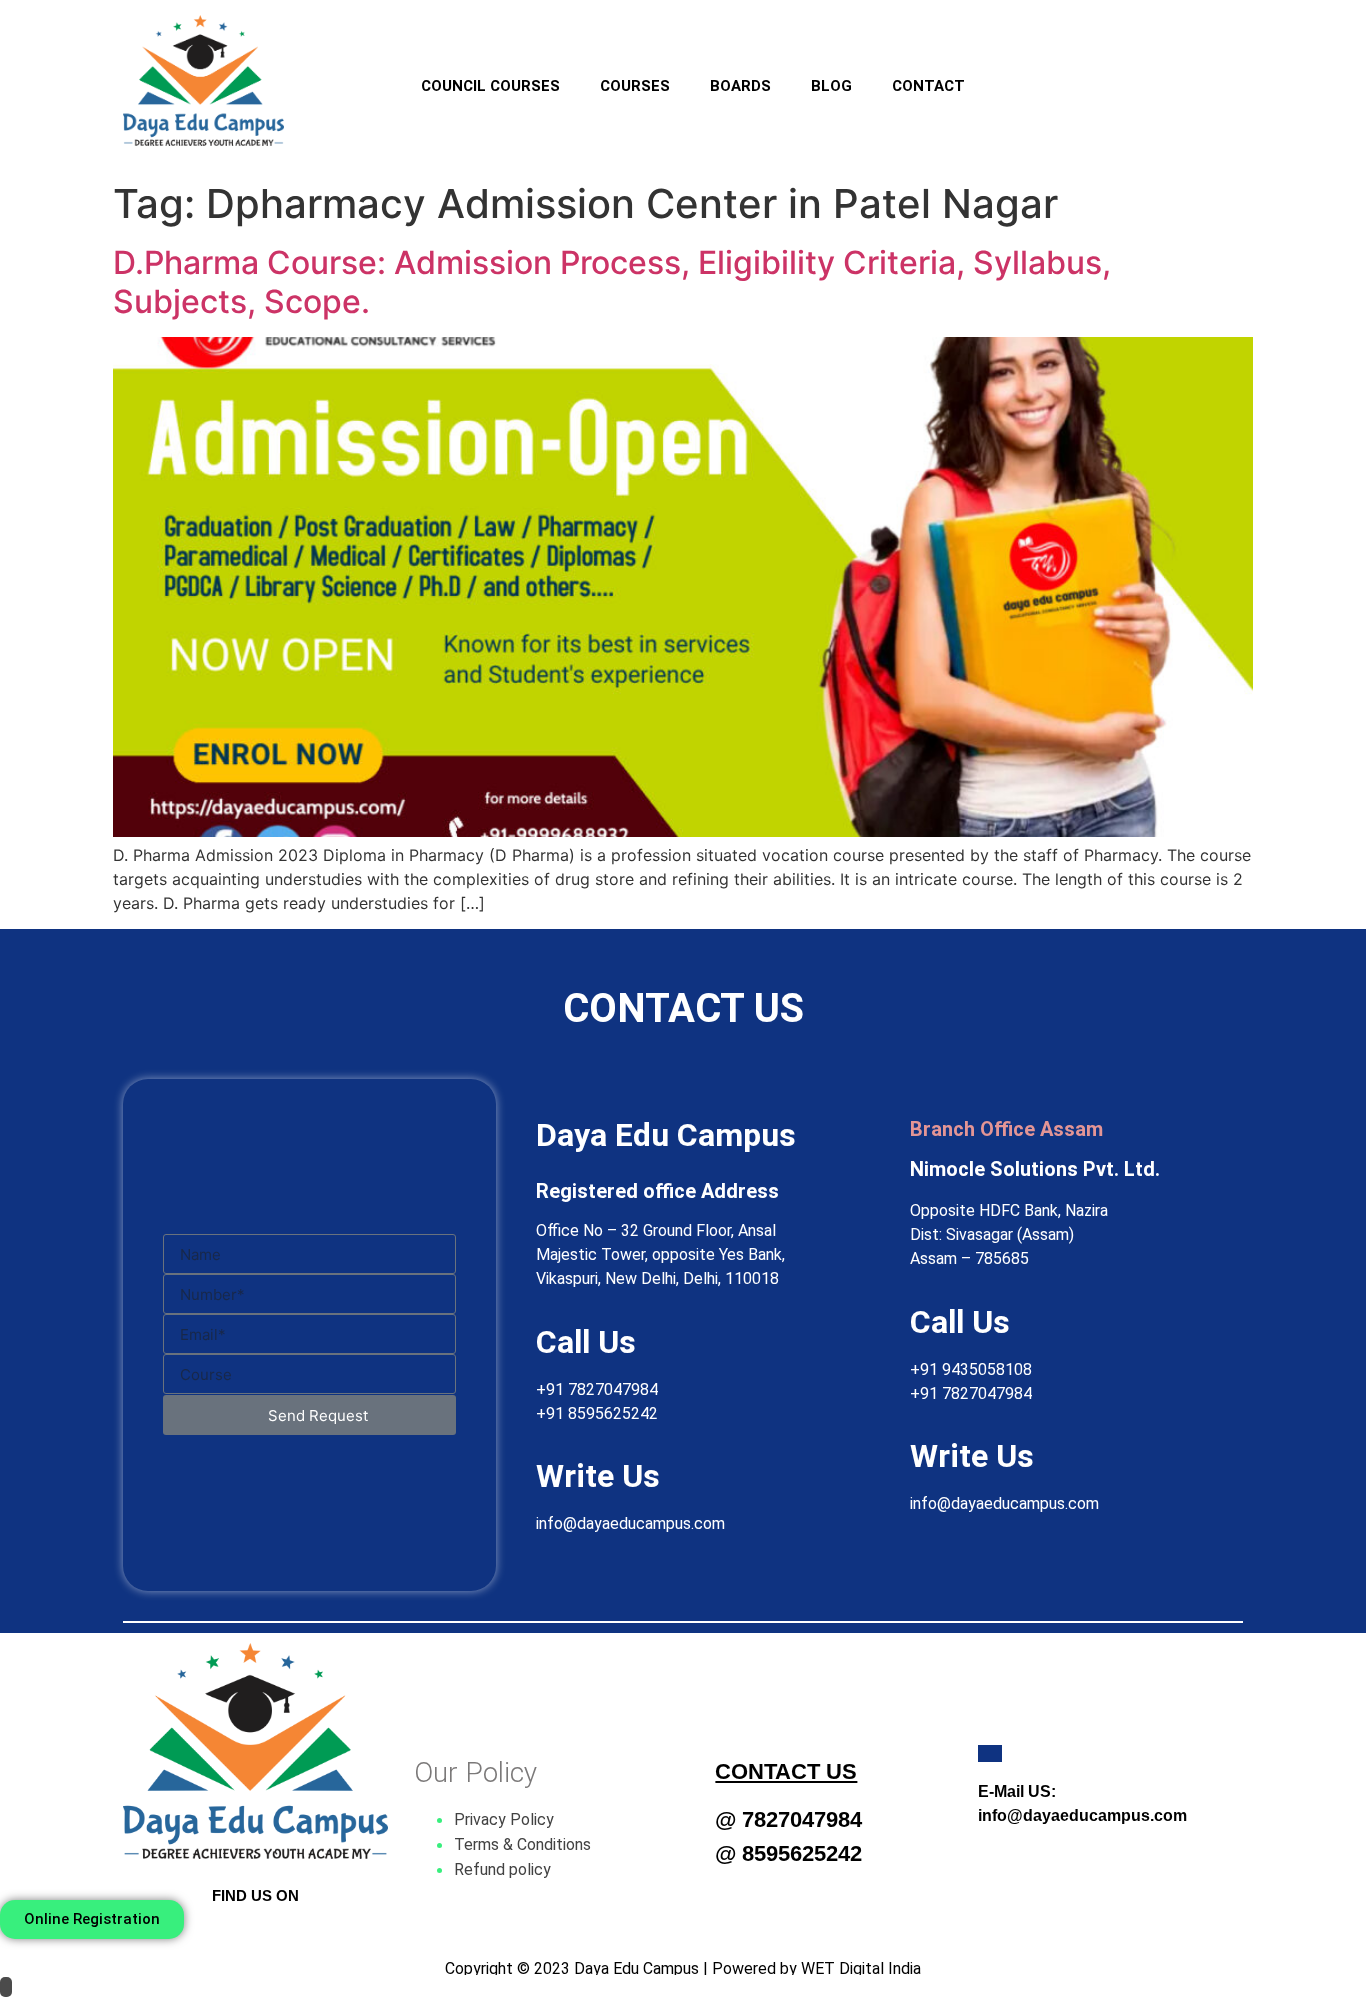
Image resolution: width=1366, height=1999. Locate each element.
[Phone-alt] (1210, 73)
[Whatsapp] (1150, 73)
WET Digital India (861, 1968)
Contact (928, 86)
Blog (831, 86)
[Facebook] (1030, 73)
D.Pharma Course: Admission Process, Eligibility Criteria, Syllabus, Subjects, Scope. (612, 281)
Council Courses (490, 86)
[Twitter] (256, 1935)
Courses (635, 86)
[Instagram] (1090, 73)
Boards (740, 86)
